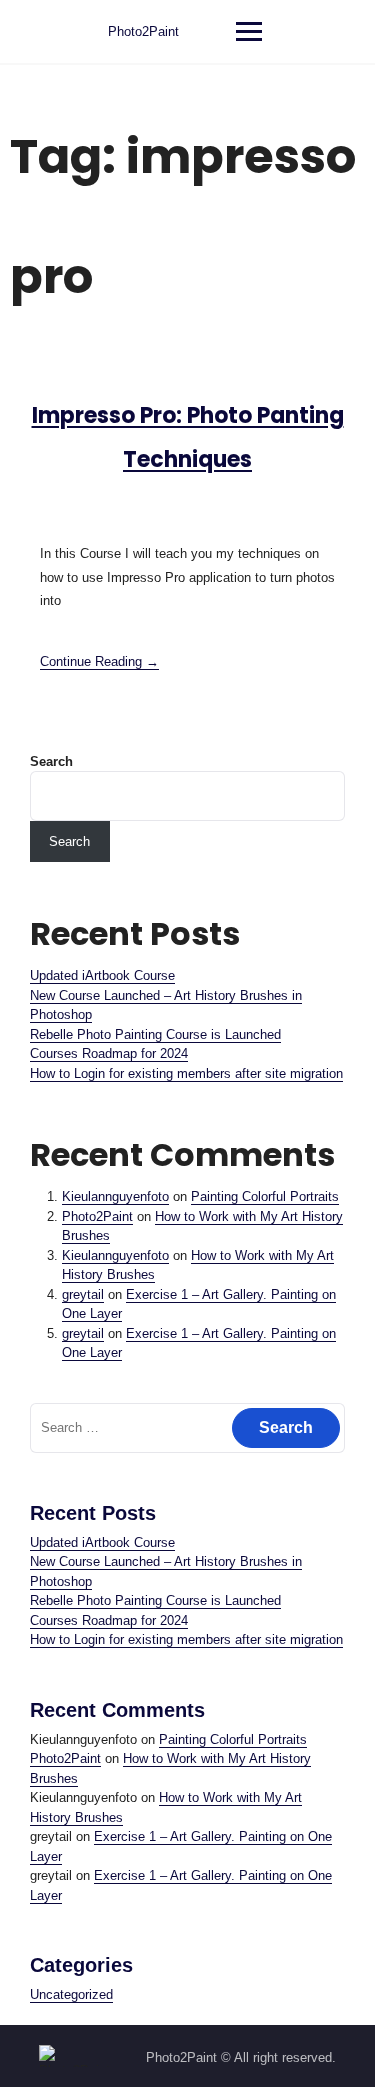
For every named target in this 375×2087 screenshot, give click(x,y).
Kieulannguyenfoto (115, 1196)
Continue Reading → (99, 661)
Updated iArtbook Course (102, 975)
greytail (83, 1294)
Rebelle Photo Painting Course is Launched (155, 1034)
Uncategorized (71, 1994)
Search (51, 761)
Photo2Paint (143, 31)
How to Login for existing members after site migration (186, 1073)
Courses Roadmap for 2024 (109, 1053)
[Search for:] (187, 1427)
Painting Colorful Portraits (265, 1196)
